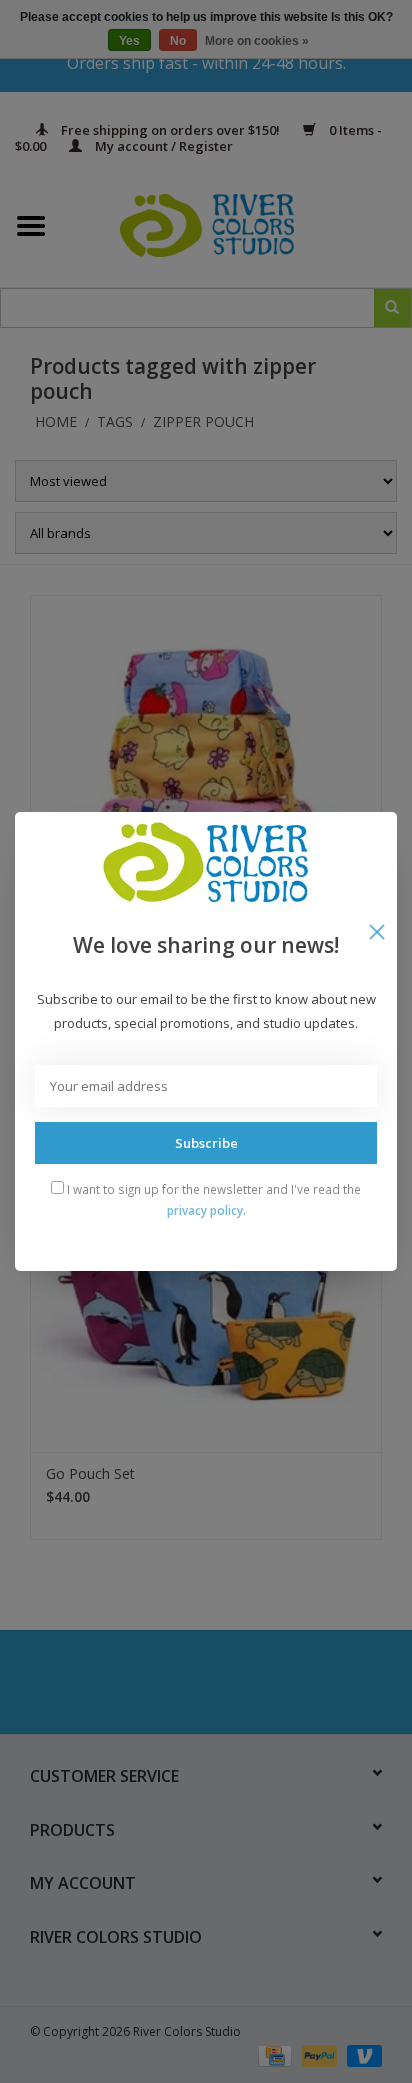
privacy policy (205, 1210)
